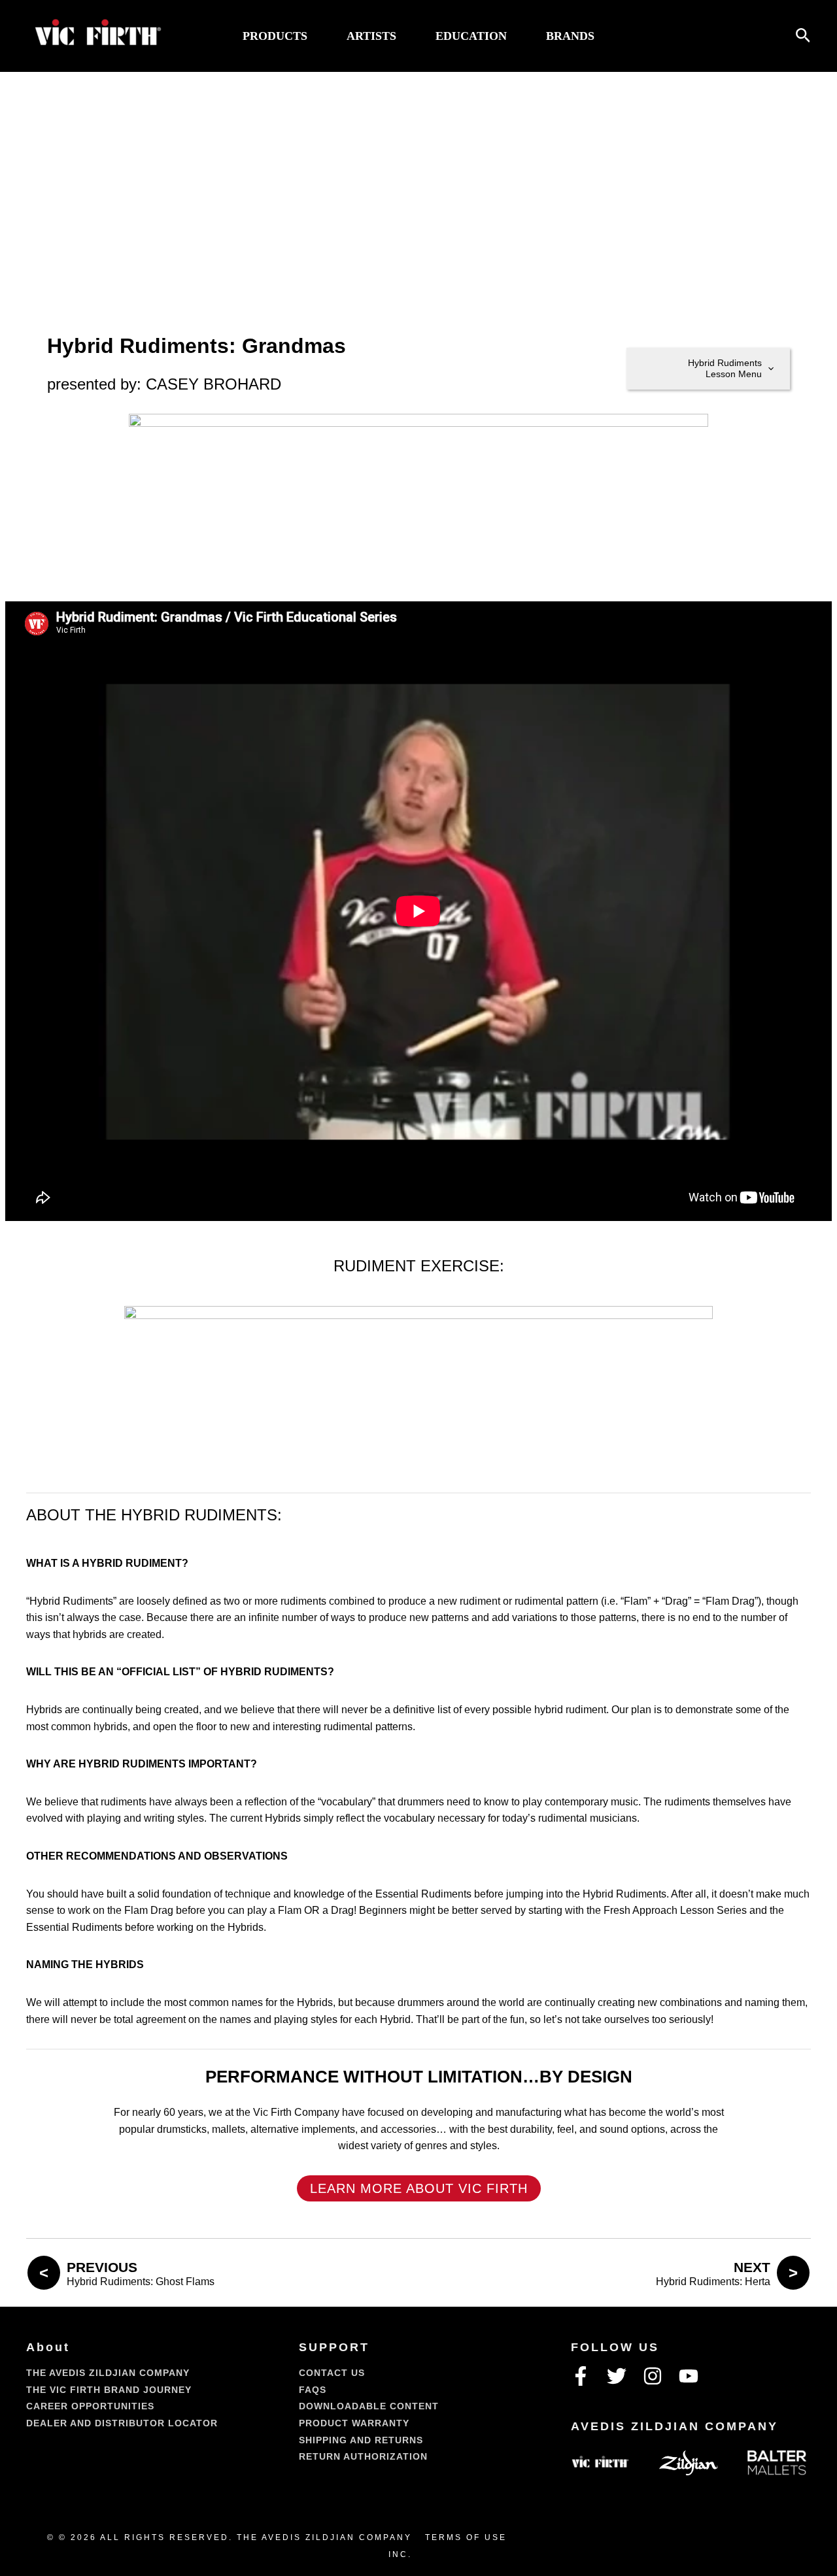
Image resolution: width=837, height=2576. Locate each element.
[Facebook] (581, 2376)
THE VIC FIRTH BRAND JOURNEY (109, 2390)
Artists (371, 36)
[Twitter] (617, 2376)
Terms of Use (466, 2537)
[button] (803, 36)
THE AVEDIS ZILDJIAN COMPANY (108, 2373)
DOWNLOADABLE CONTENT (369, 2406)
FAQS (313, 2390)
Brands (570, 36)
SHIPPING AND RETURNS (361, 2440)
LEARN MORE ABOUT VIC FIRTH (419, 2188)
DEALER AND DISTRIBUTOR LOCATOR (122, 2423)
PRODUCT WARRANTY (354, 2423)
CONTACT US (332, 2373)
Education (471, 36)
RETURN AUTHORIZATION (363, 2456)
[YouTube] (689, 2376)
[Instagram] (653, 2376)
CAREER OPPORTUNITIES (90, 2406)
